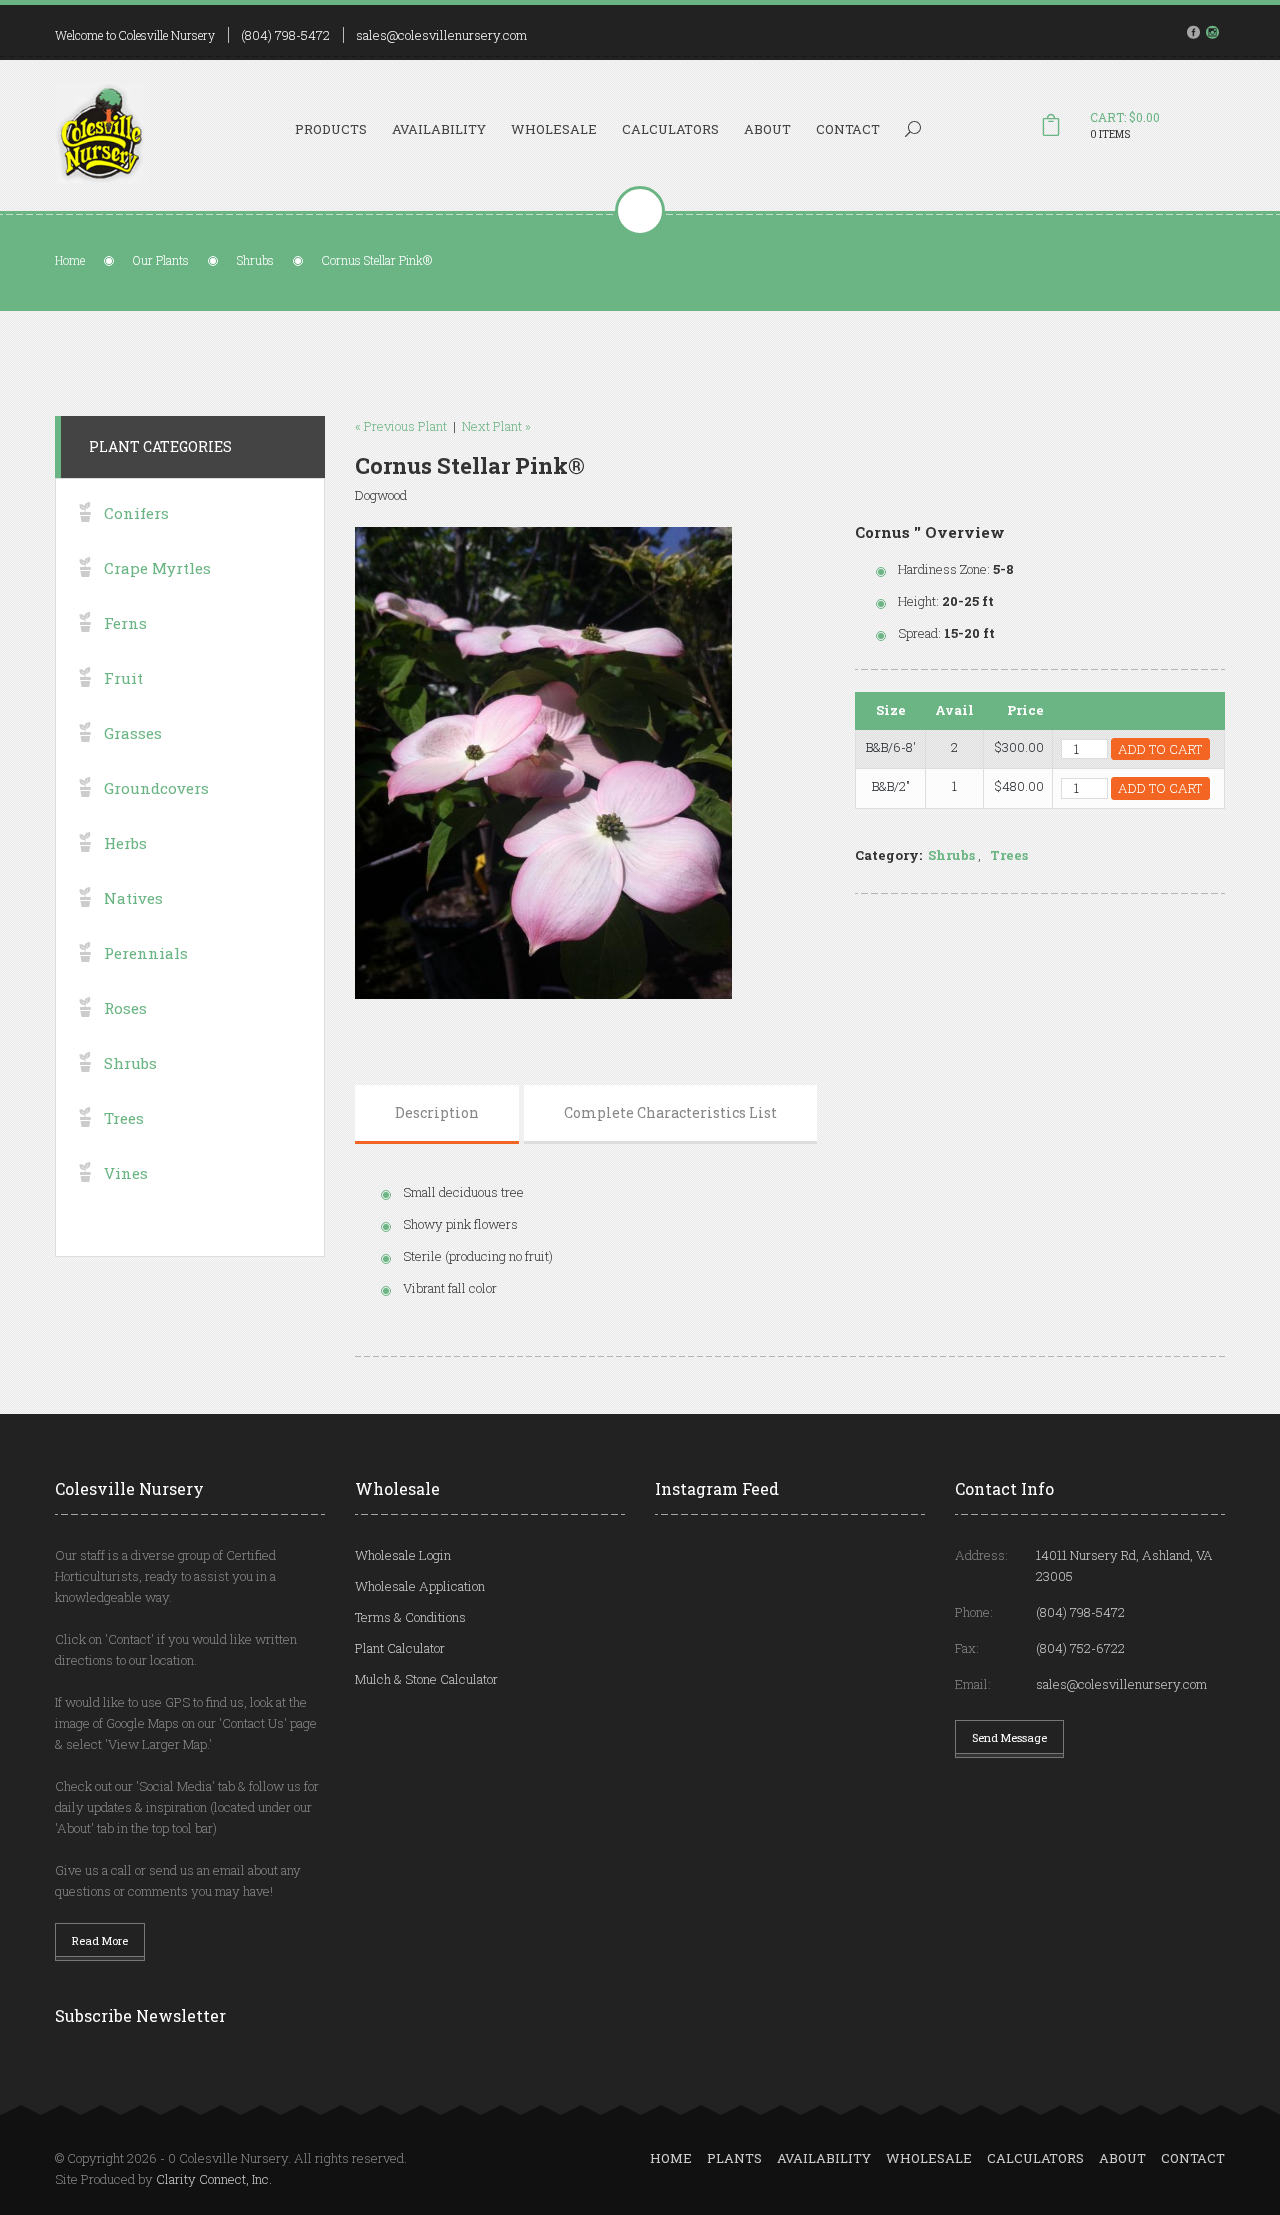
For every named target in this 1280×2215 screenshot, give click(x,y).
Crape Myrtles (157, 568)
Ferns (125, 623)
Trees (1009, 855)
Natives (133, 898)
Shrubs (255, 260)
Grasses (133, 733)
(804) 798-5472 (285, 35)
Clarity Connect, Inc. (214, 2179)
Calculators (670, 129)
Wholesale (554, 129)
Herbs (125, 843)
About (767, 129)
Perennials (146, 953)
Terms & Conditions (410, 1617)
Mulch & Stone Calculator (426, 1679)
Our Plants (161, 260)
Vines (126, 1173)
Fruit (123, 678)
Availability (439, 129)
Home (70, 260)
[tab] (437, 1113)
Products (331, 129)
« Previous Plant (401, 426)
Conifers (136, 513)
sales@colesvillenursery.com (441, 35)
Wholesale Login (403, 1555)
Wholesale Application (420, 1586)
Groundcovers (156, 788)
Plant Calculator (400, 1648)
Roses (125, 1008)
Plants (734, 2158)
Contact (848, 129)
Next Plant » (496, 426)
